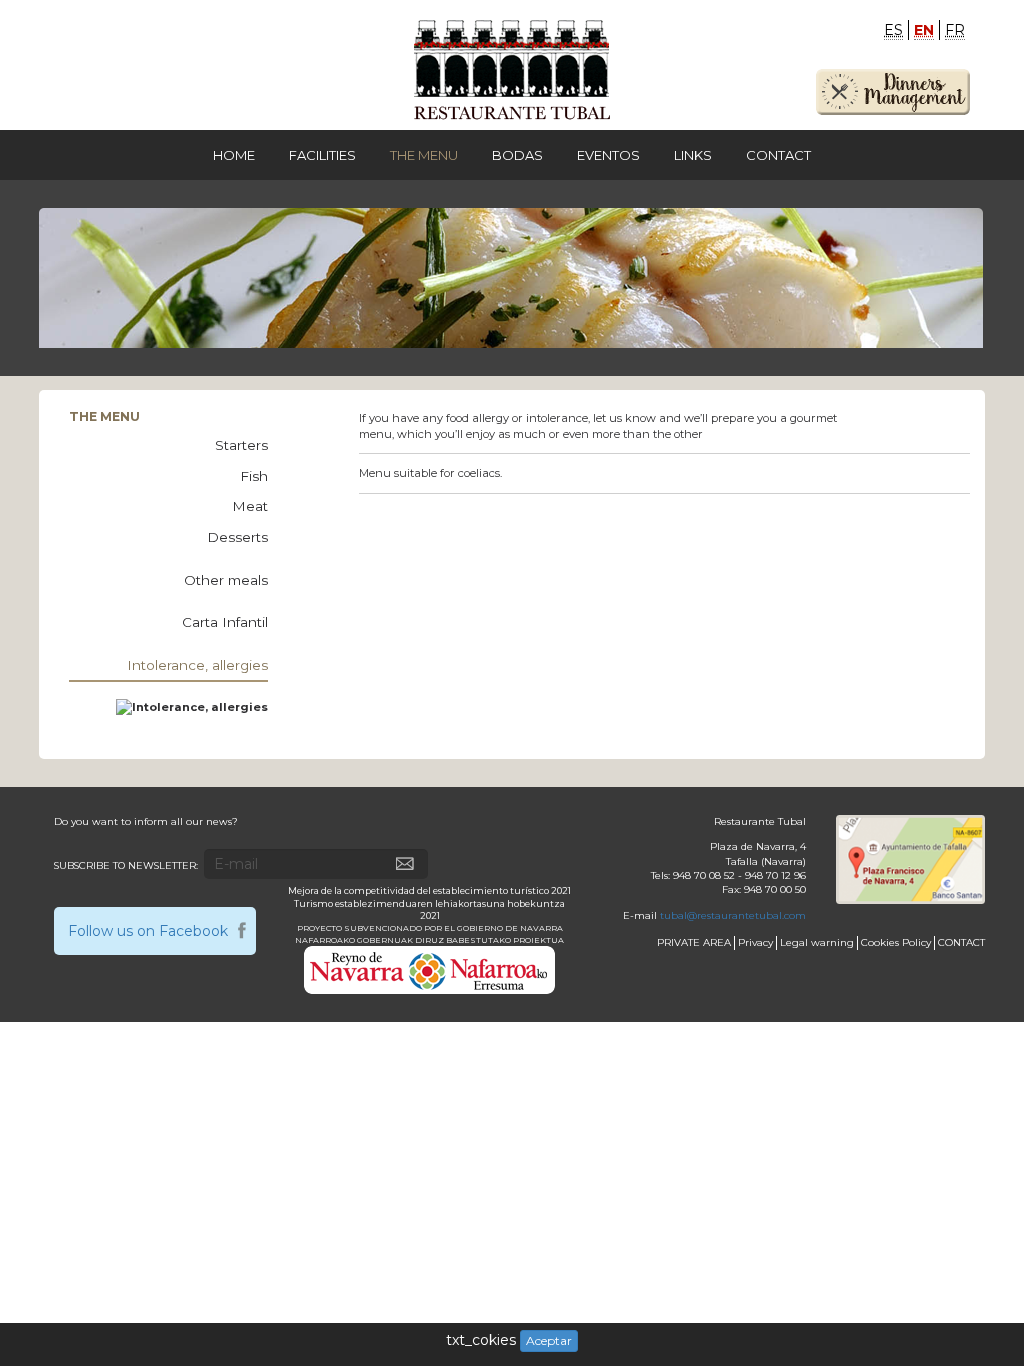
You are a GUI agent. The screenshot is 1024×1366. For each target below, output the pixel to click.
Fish (254, 476)
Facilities (322, 155)
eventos (608, 155)
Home (234, 155)
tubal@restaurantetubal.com (733, 915)
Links (693, 155)
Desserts (237, 537)
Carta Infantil (225, 622)
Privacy (755, 942)
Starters (241, 445)
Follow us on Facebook (148, 931)
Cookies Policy (896, 942)
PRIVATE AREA (694, 942)
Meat (250, 506)
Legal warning (817, 942)
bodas (517, 155)
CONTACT (961, 942)
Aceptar (549, 1340)
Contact (778, 155)
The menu (424, 155)
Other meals (226, 580)
